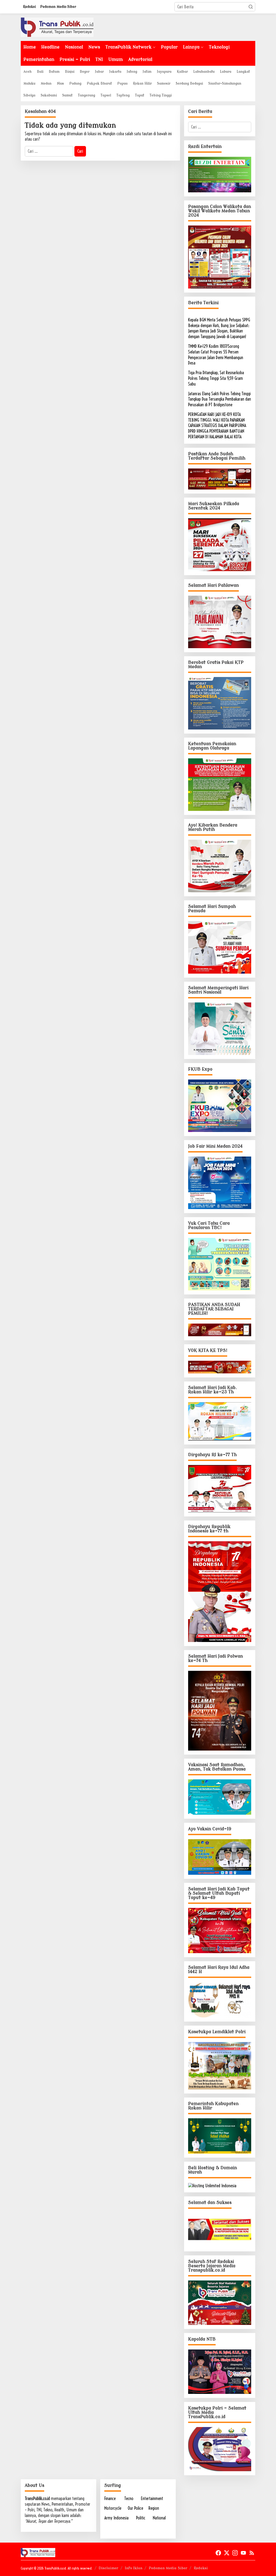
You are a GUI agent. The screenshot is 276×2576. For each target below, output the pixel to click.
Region (154, 2508)
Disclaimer (108, 2568)
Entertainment (152, 2498)
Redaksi (201, 2568)
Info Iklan (134, 2568)
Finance (110, 2498)
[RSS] (252, 2553)
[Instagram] (235, 2553)
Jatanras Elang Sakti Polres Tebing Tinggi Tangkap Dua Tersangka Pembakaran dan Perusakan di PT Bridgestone (220, 399)
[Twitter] (227, 2553)
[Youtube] (243, 2553)
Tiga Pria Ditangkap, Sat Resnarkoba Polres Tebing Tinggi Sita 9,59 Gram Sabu (216, 378)
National (159, 2518)
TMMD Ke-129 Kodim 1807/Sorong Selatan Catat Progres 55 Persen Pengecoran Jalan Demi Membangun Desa (216, 355)
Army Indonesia (116, 2518)
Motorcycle (113, 2508)
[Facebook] (218, 2553)
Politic (141, 2518)
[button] (251, 7)
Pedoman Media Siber (168, 2568)
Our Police (135, 2508)
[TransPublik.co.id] (57, 27)
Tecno (129, 2498)
